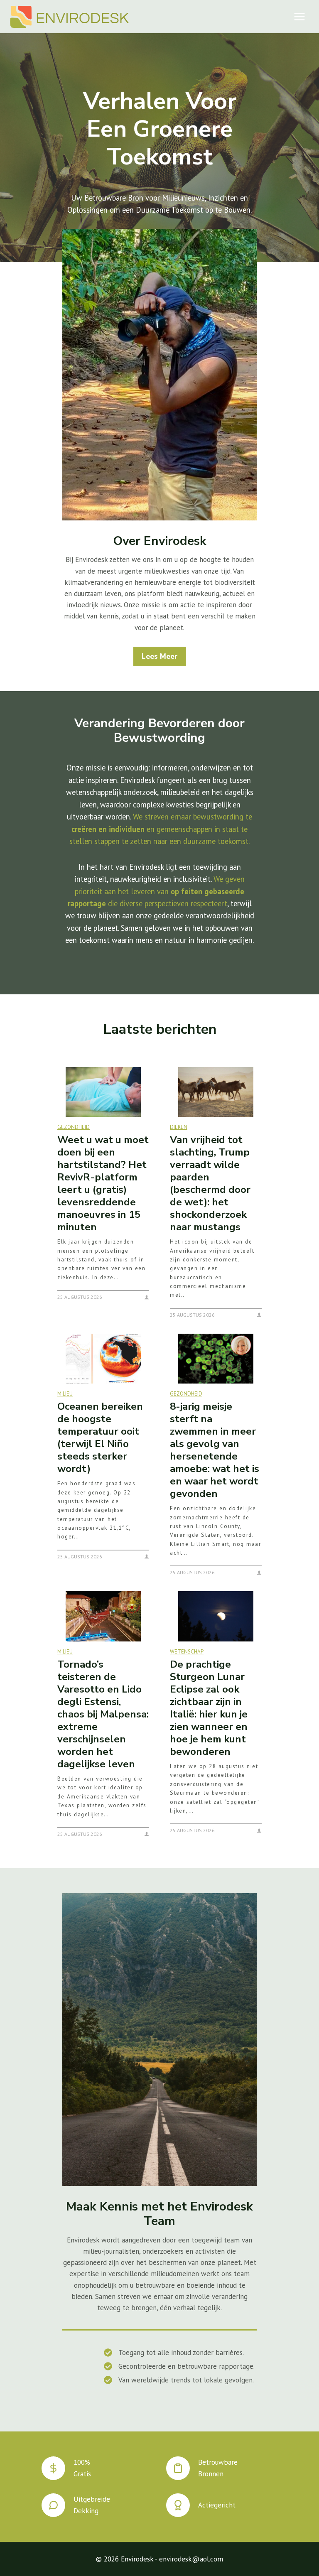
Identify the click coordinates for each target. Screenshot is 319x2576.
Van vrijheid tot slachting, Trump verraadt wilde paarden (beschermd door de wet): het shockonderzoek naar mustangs (210, 1183)
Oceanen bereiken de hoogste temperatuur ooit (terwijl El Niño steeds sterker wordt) (100, 1438)
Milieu (65, 1394)
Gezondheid (74, 1127)
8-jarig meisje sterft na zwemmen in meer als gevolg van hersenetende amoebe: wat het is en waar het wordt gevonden (215, 1450)
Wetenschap (187, 1652)
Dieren (179, 1127)
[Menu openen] (299, 16)
